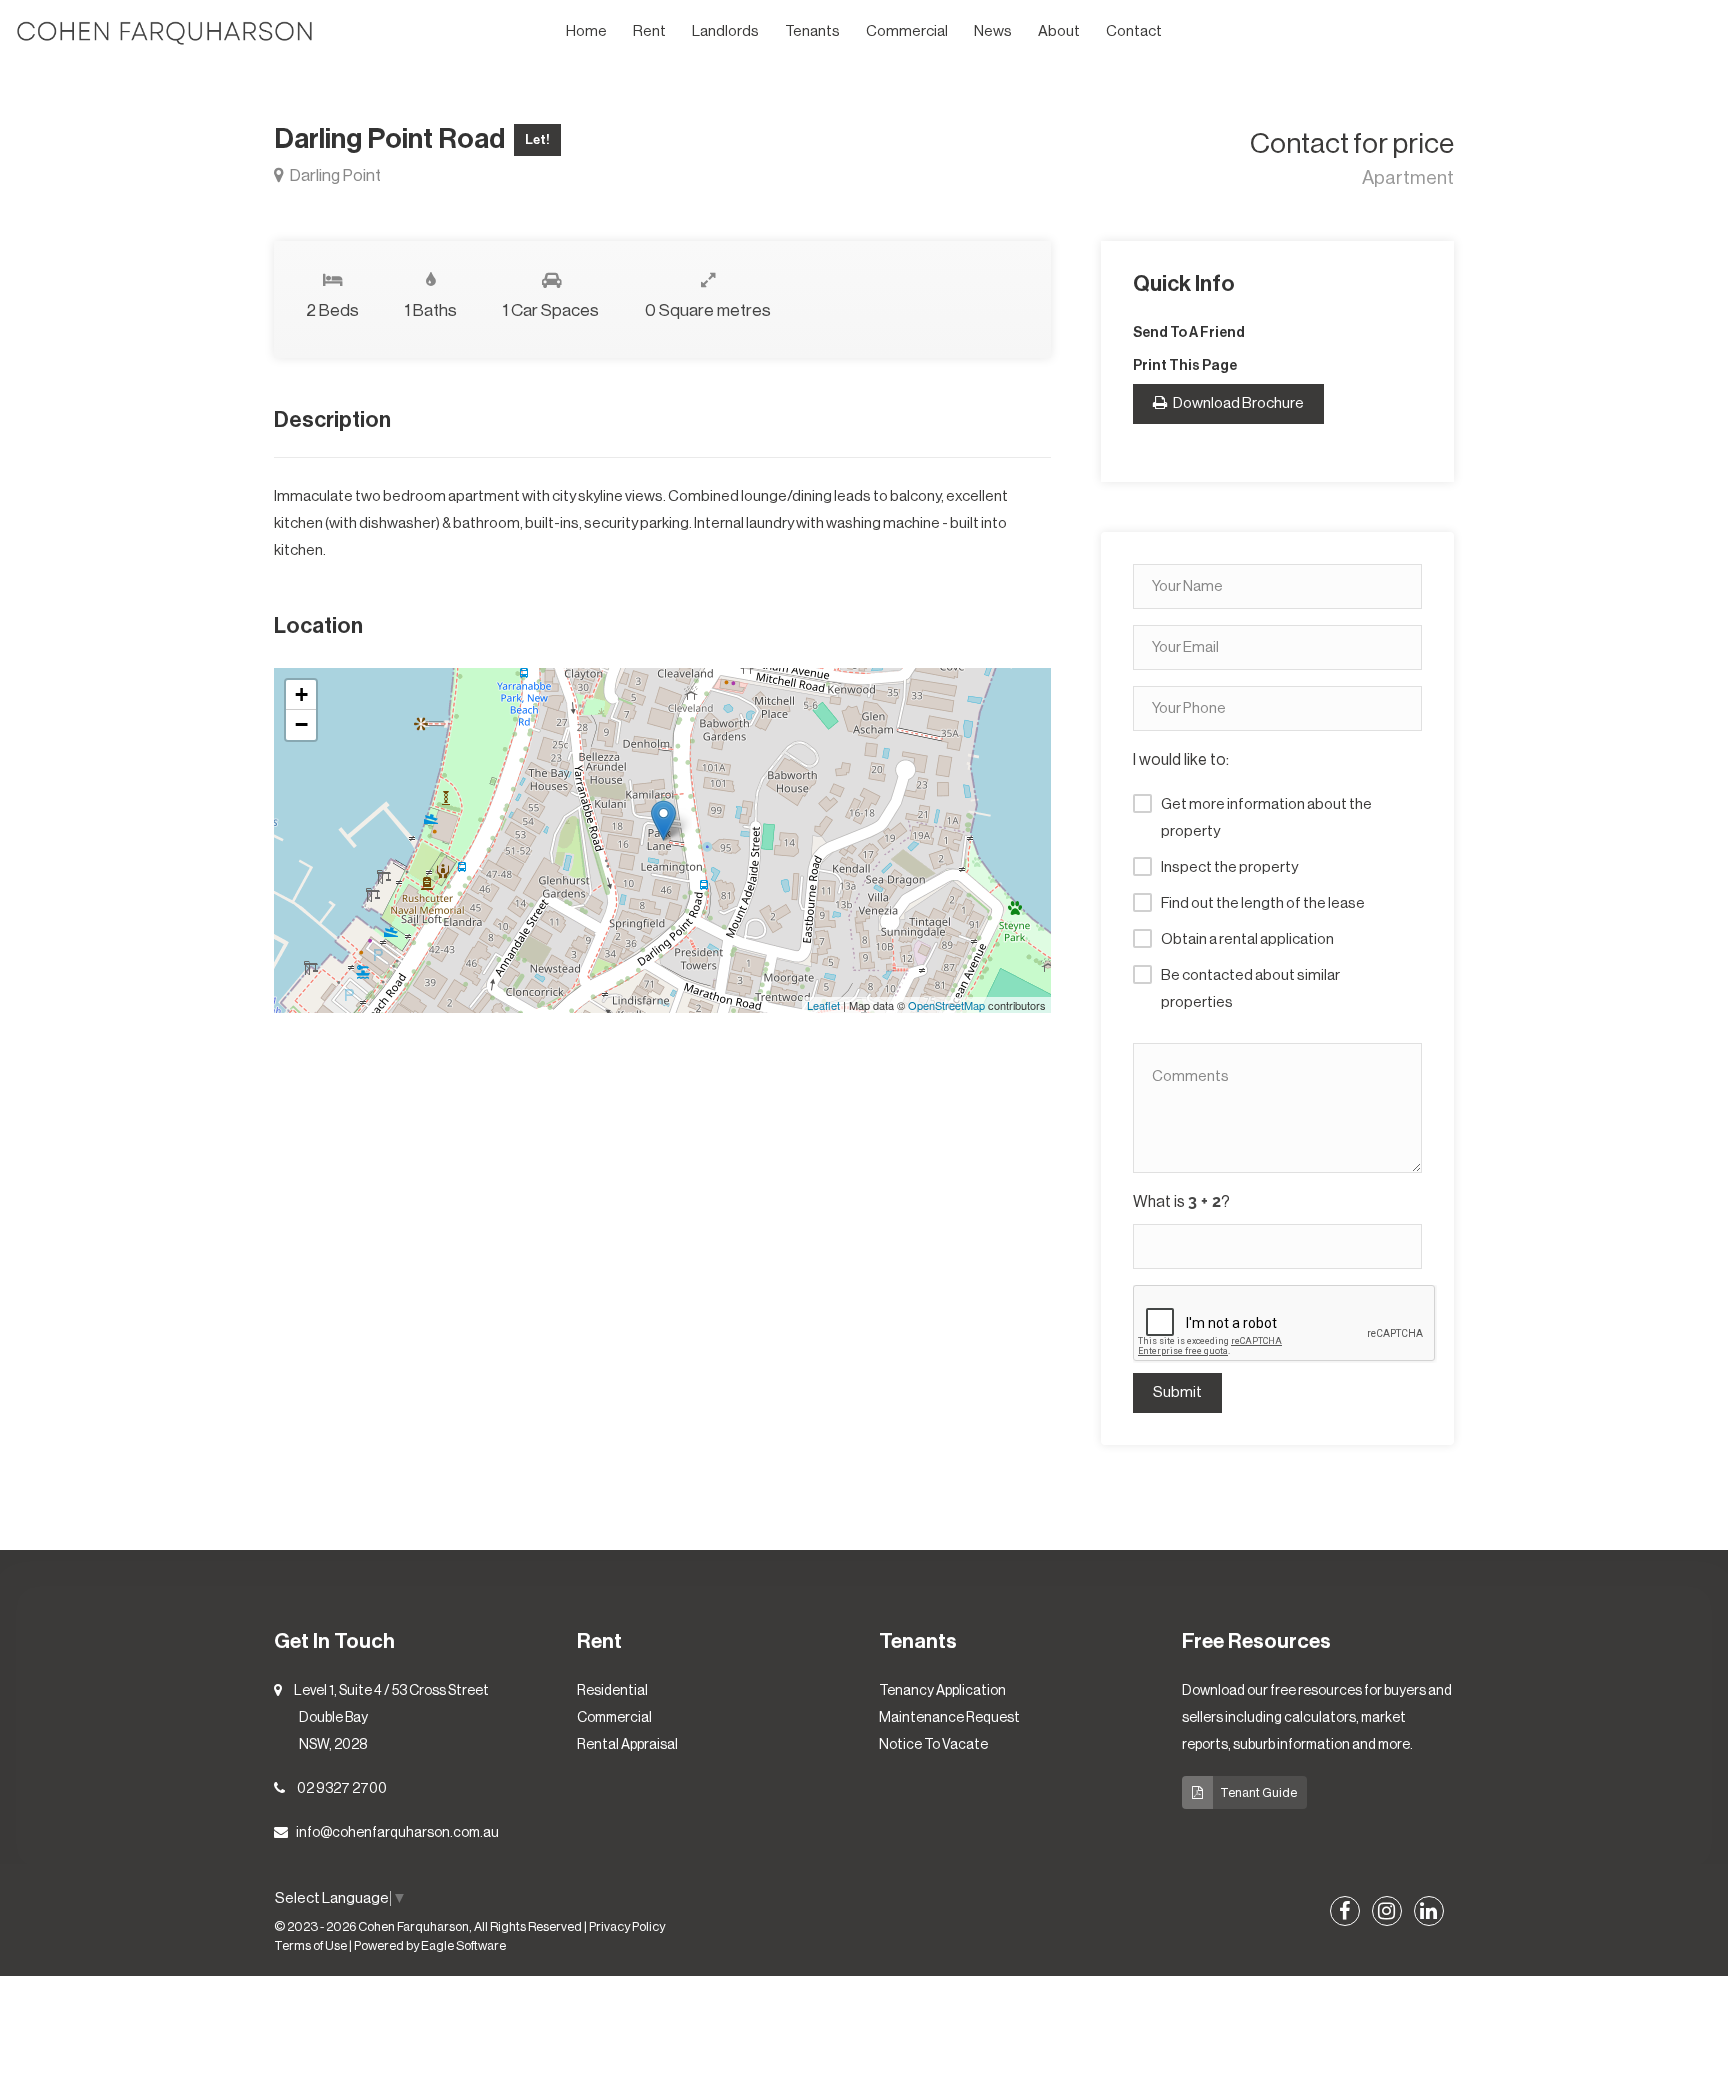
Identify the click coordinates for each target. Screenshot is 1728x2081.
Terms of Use (310, 1946)
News (993, 31)
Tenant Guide (1258, 1792)
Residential (612, 1691)
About (1059, 31)
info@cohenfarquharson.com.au (397, 1833)
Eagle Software (463, 1946)
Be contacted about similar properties (1250, 989)
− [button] (301, 724)
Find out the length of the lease (1263, 903)
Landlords (725, 31)
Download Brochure (1237, 403)
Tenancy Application (942, 1691)
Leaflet (823, 1005)
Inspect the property (1229, 867)
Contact (1134, 31)
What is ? (1181, 1202)
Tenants (812, 31)
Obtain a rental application (1247, 939)
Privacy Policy (627, 1927)
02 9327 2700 (342, 1789)
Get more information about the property (1266, 818)
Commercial (907, 31)
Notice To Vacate (933, 1745)
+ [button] (301, 694)
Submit (1177, 1392)
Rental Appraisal (627, 1745)
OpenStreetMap (946, 1005)
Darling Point (334, 175)
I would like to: (1181, 760)
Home (586, 31)
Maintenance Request (949, 1718)
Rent (649, 31)
